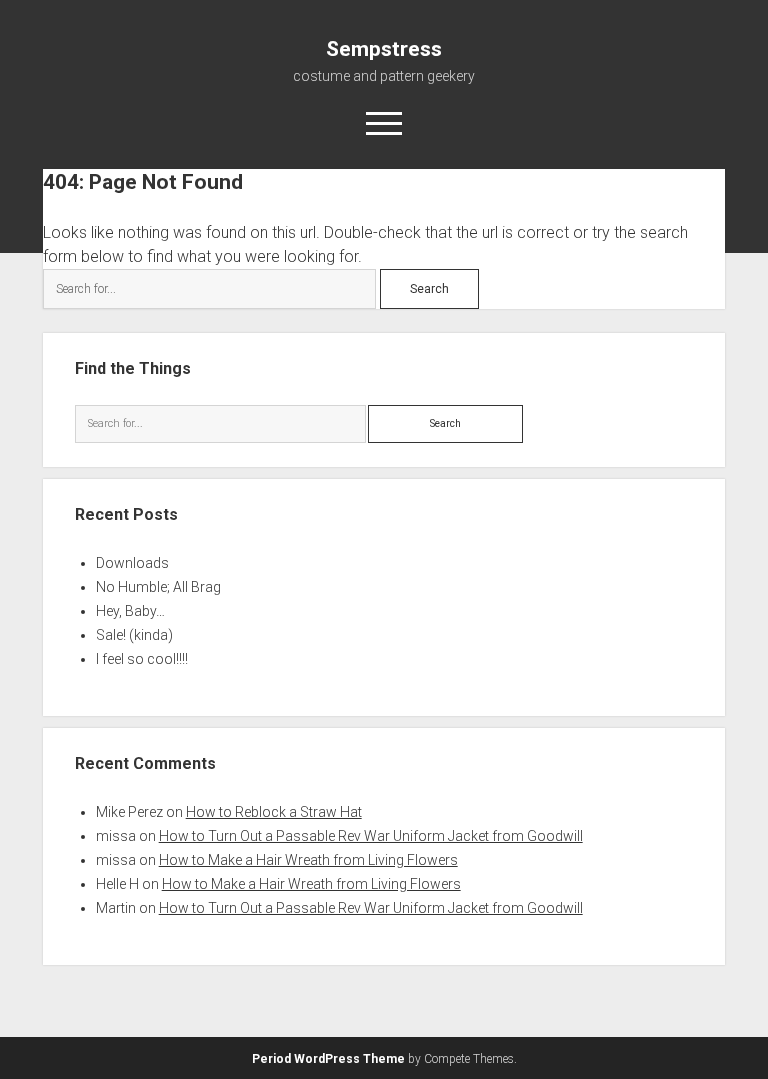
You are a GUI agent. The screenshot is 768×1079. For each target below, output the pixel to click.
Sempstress (384, 49)
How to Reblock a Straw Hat (274, 812)
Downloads (132, 563)
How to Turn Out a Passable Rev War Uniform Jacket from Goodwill (371, 836)
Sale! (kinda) (134, 635)
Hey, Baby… (130, 611)
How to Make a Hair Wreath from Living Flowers (308, 860)
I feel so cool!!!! (142, 659)
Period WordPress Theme (328, 1059)
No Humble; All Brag (158, 587)
